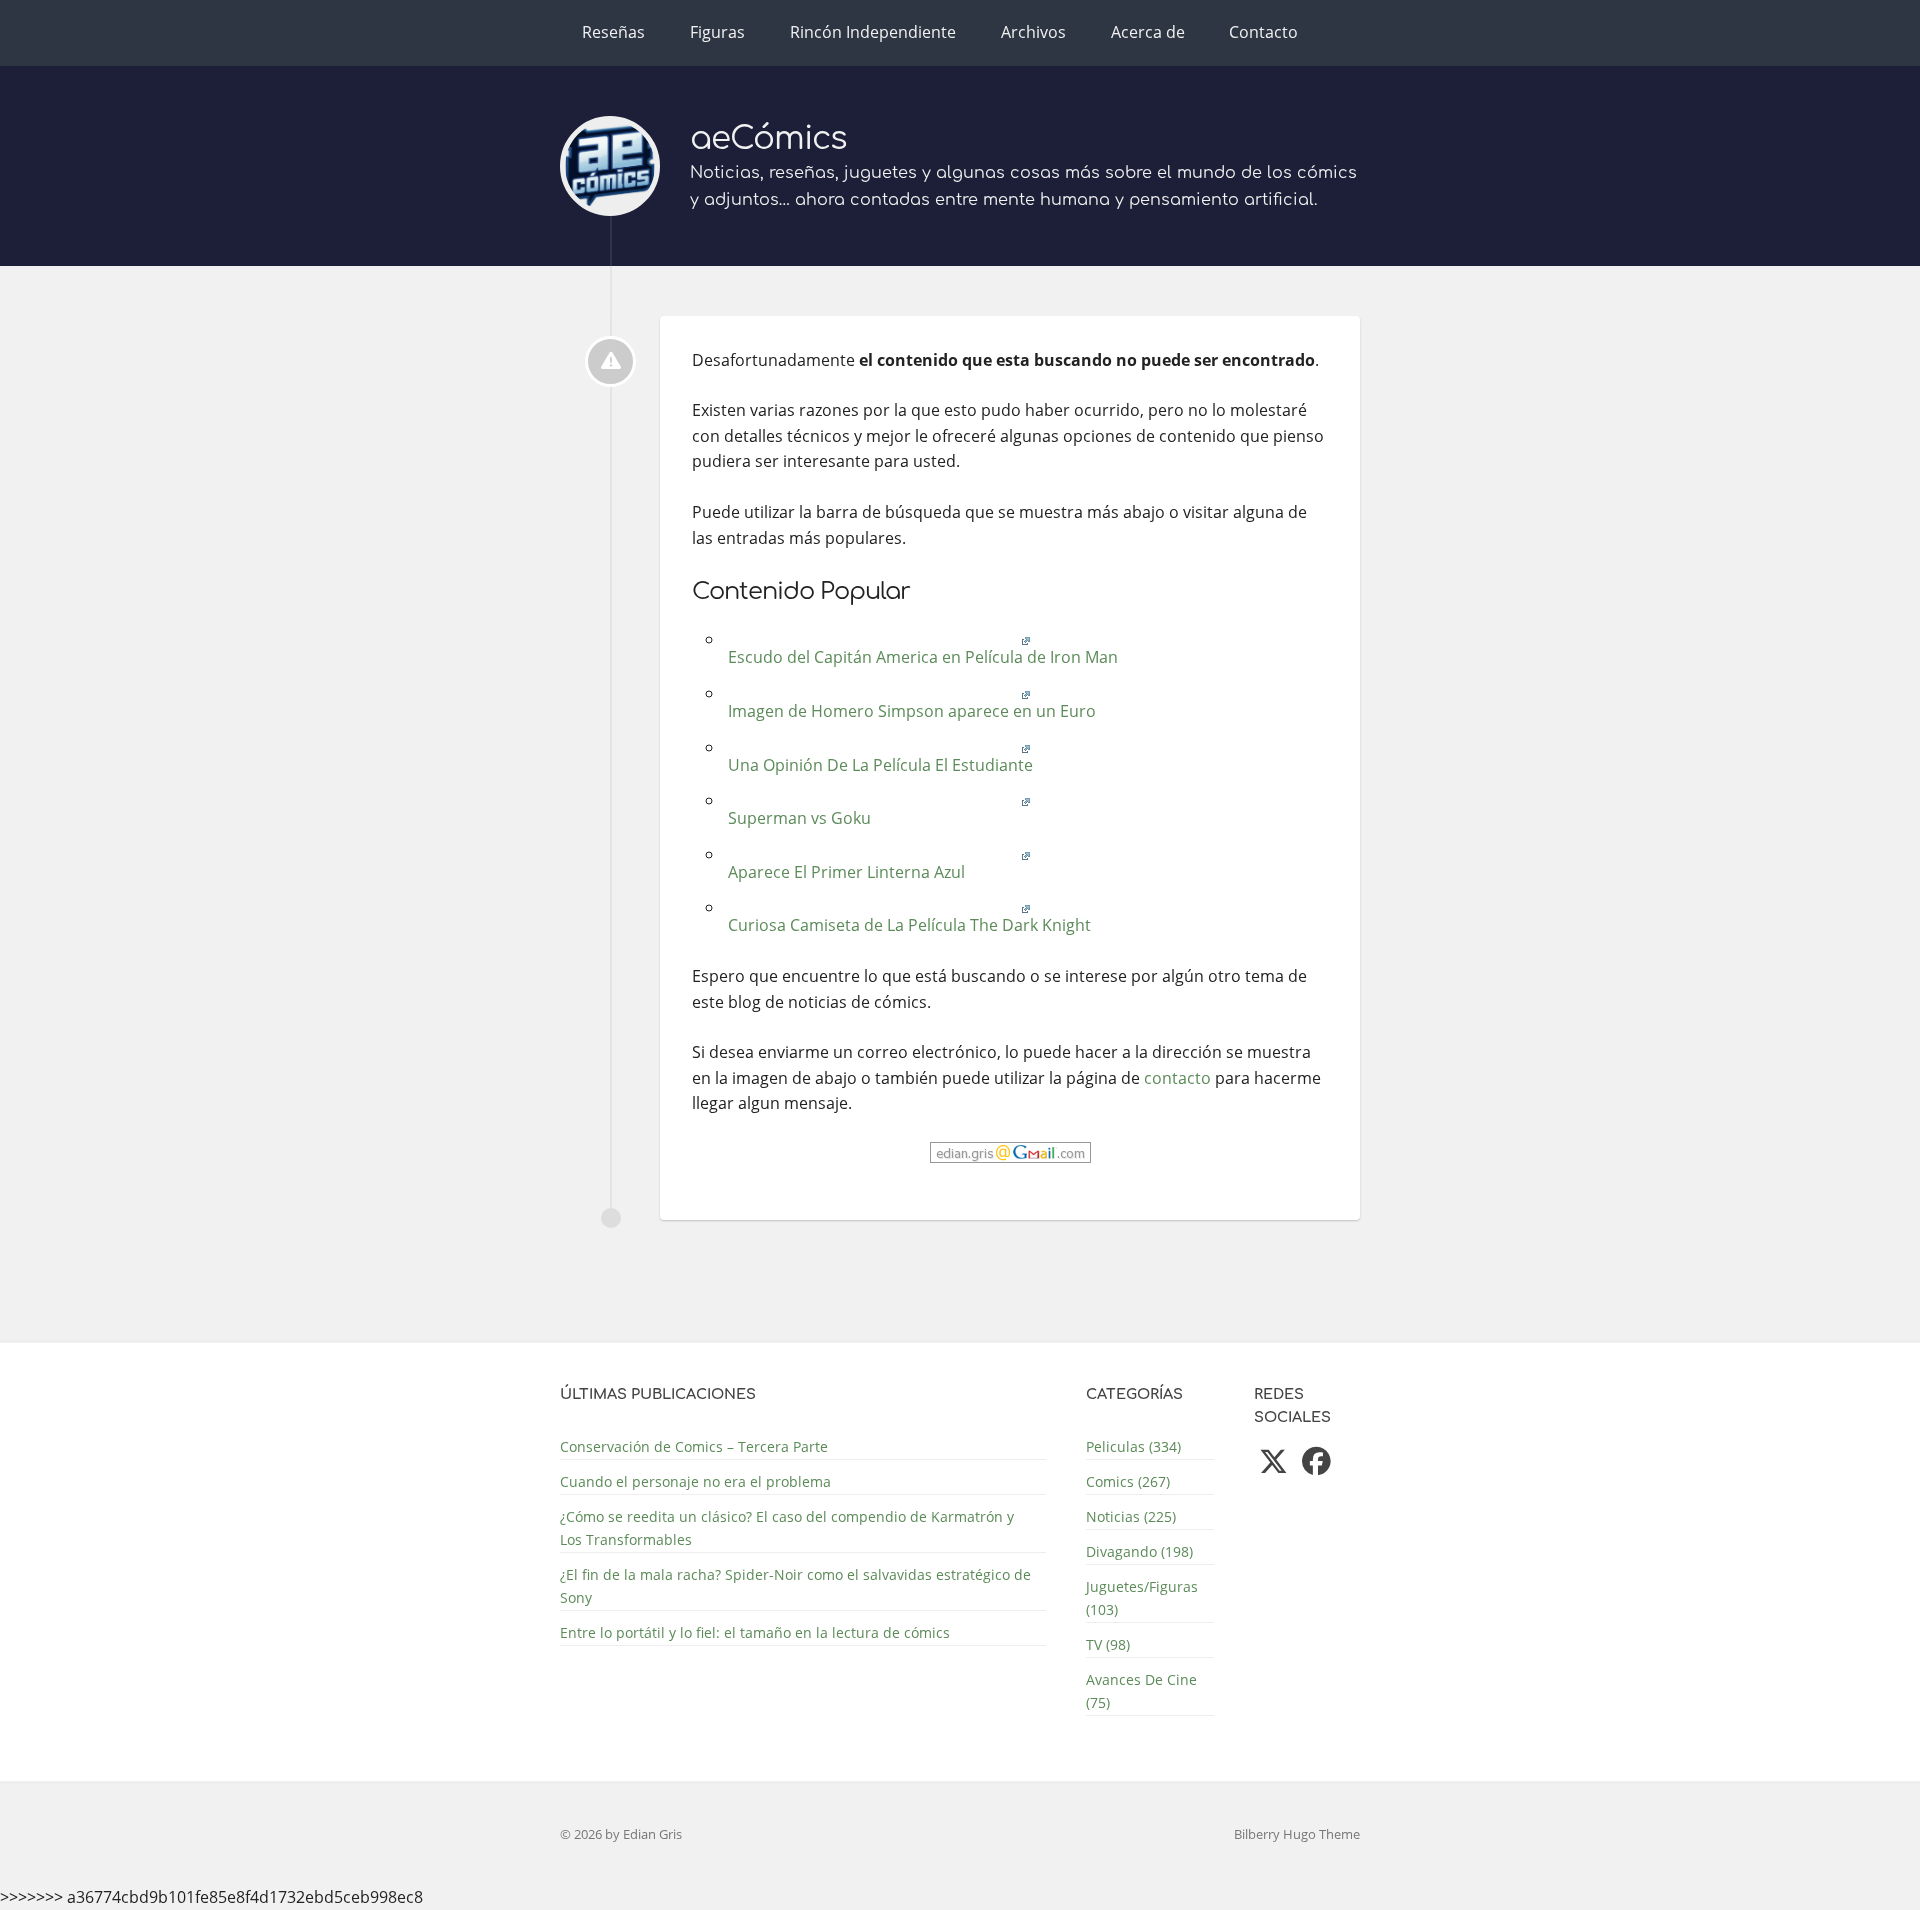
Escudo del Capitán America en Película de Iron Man (921, 657)
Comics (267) (1128, 1481)
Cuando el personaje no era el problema (695, 1481)
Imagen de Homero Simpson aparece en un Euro (910, 711)
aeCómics (768, 138)
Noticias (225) (1131, 1516)
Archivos (1033, 32)
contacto (1177, 1078)
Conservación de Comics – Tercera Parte (694, 1446)
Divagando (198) (1139, 1551)
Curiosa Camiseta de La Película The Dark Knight (907, 925)
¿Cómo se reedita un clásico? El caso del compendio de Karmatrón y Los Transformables (787, 1528)
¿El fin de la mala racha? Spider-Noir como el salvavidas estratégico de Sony (795, 1586)
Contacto (1263, 32)
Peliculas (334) (1133, 1446)
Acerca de (1148, 32)
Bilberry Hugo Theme (1297, 1834)
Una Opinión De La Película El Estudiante (878, 765)
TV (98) (1108, 1644)
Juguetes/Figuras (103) (1142, 1598)
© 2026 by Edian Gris (621, 1834)
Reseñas (613, 32)
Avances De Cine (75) (1141, 1691)
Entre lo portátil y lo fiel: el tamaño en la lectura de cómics (755, 1632)
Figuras (717, 32)
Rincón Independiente (873, 32)
